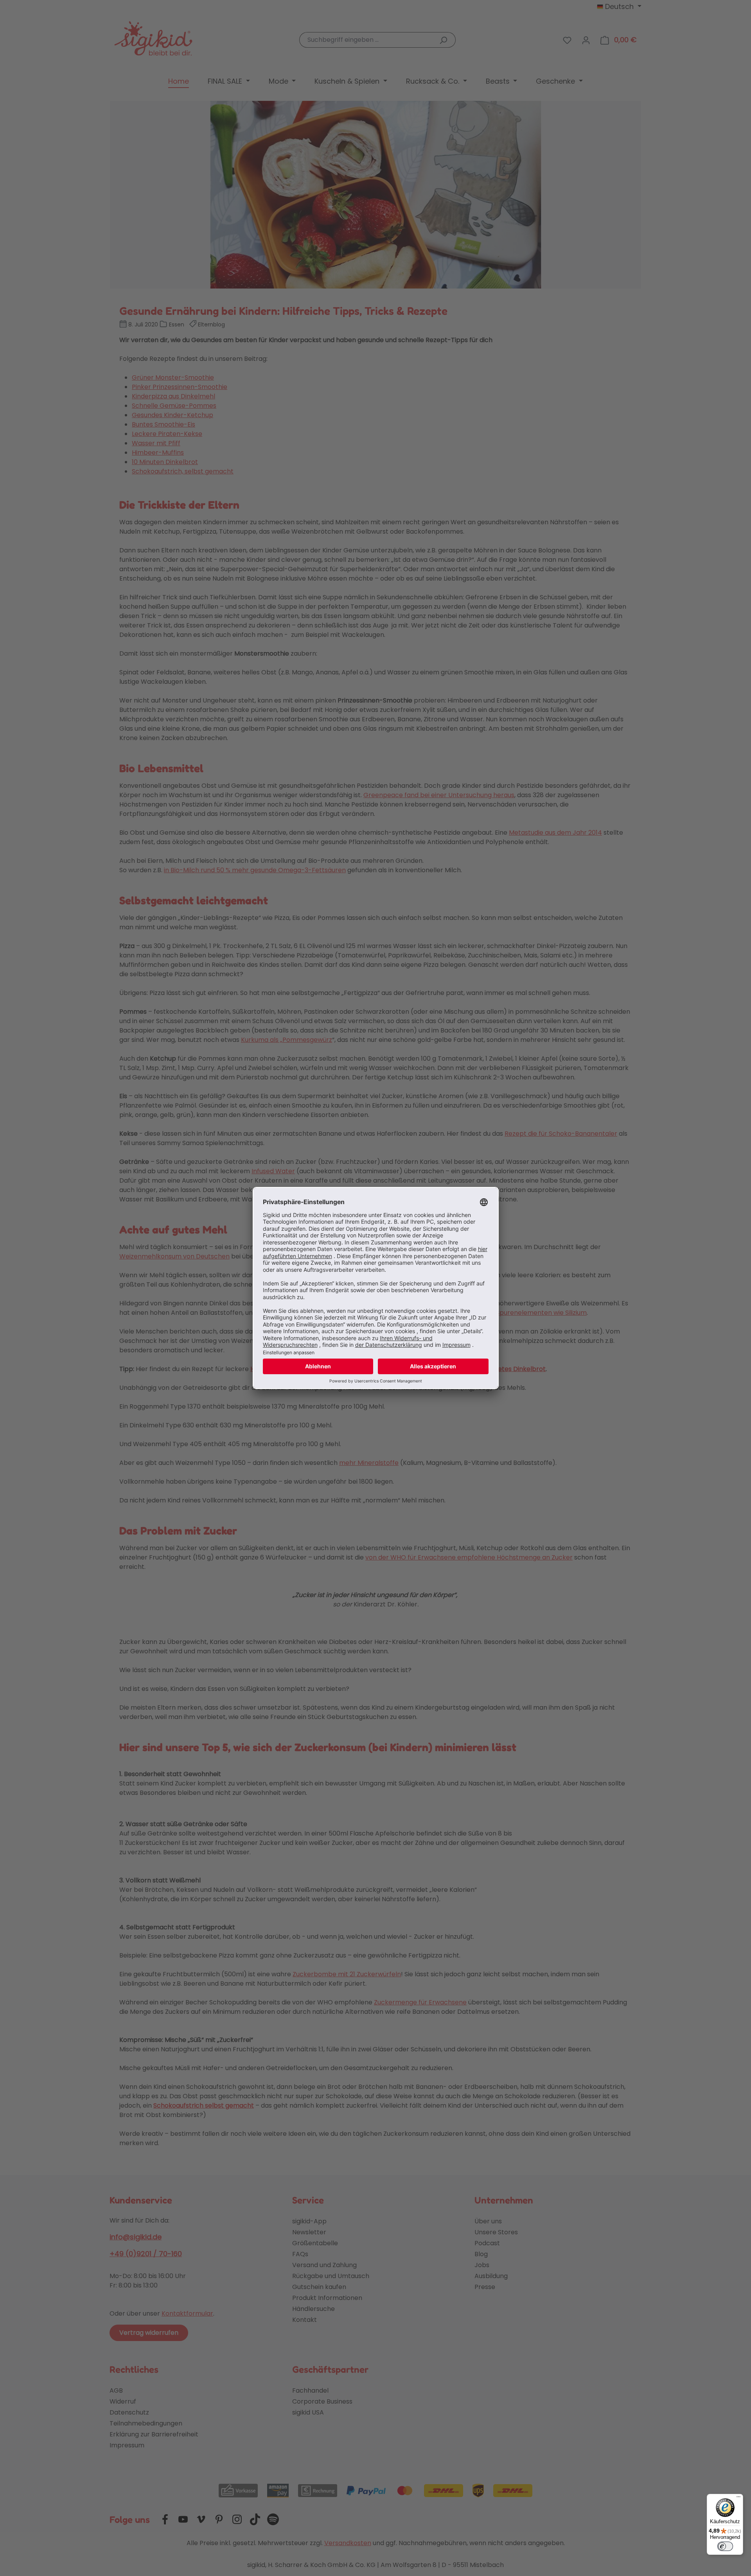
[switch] (725, 2546)
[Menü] (738, 2499)
